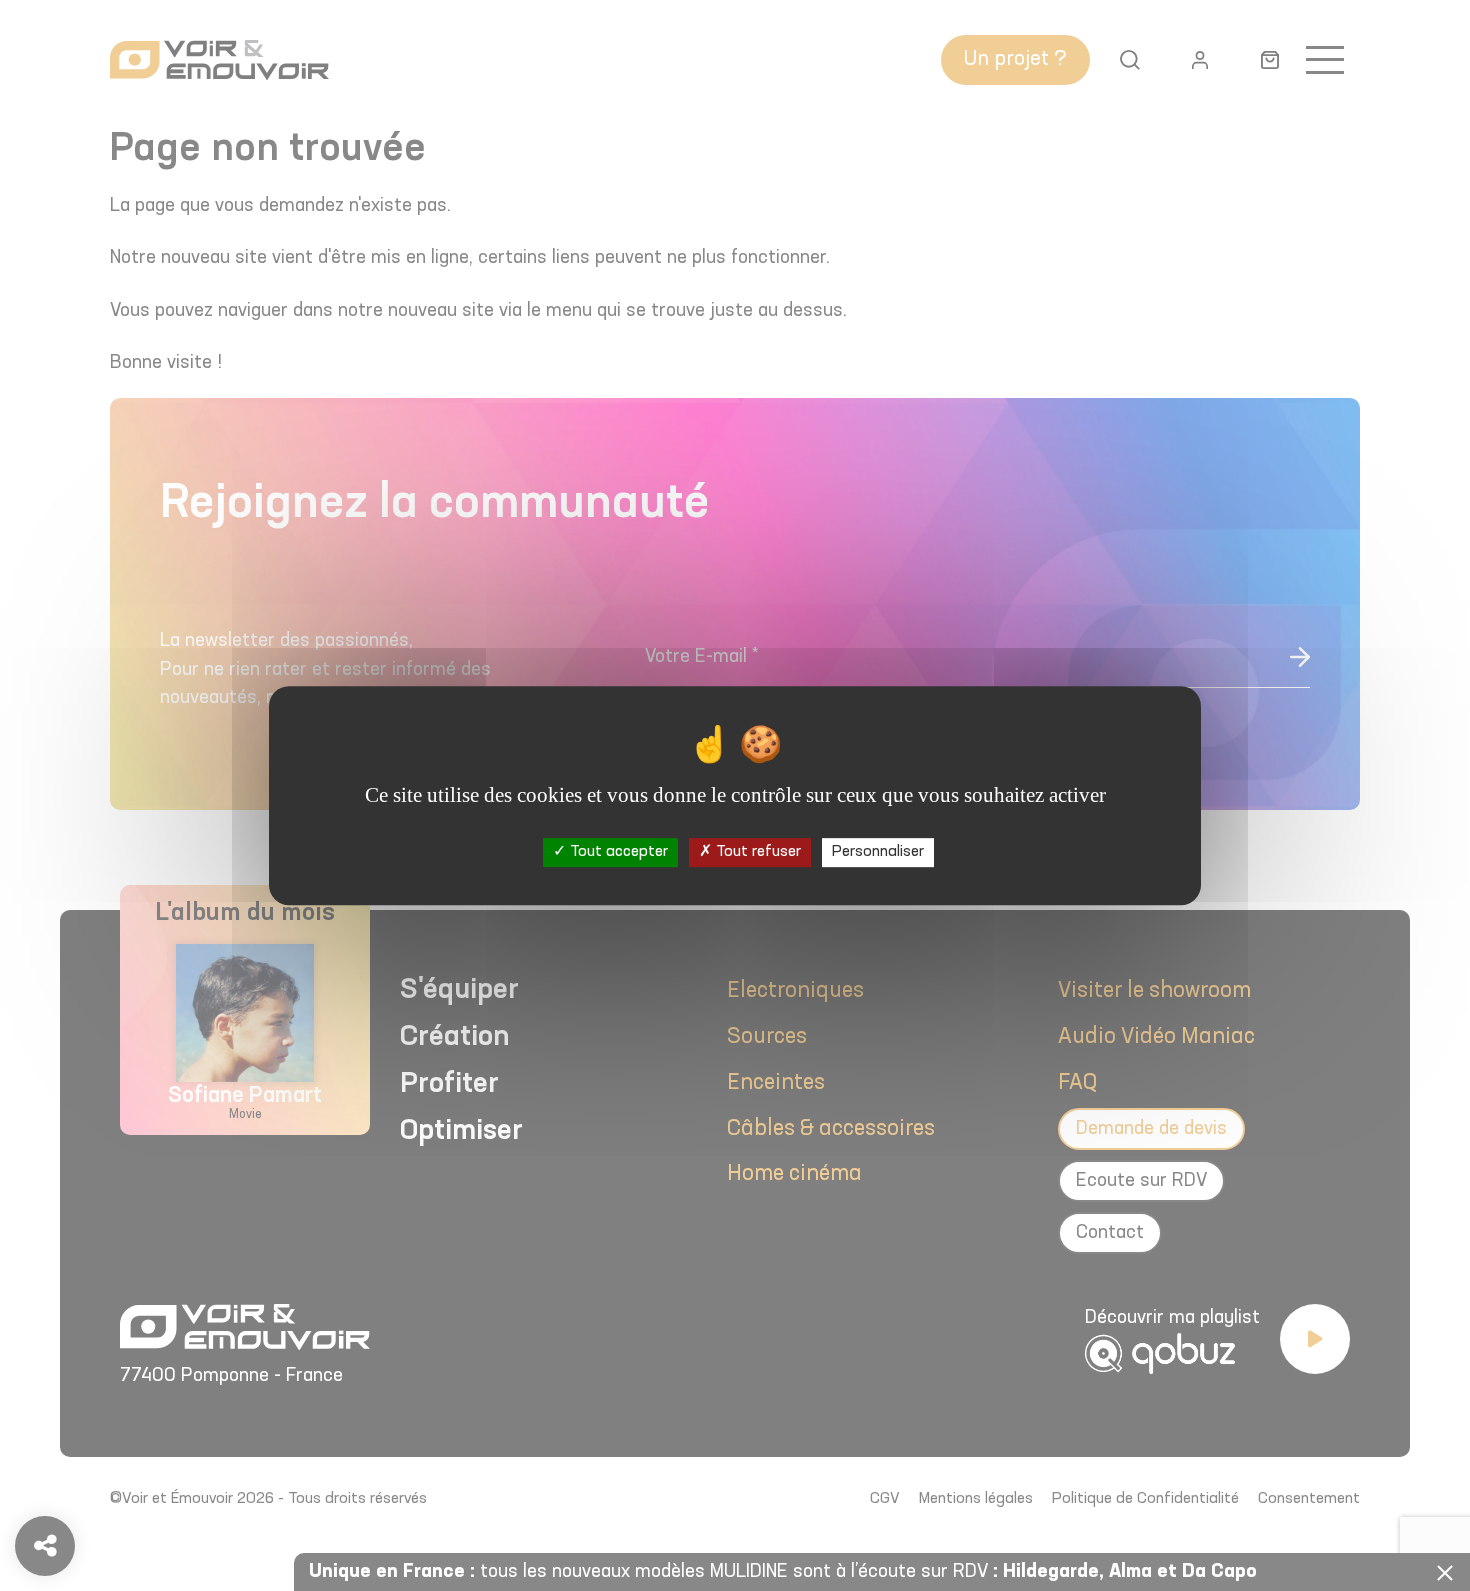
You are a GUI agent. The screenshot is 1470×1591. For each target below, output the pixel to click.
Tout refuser (756, 852)
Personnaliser (878, 852)
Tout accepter (617, 852)
